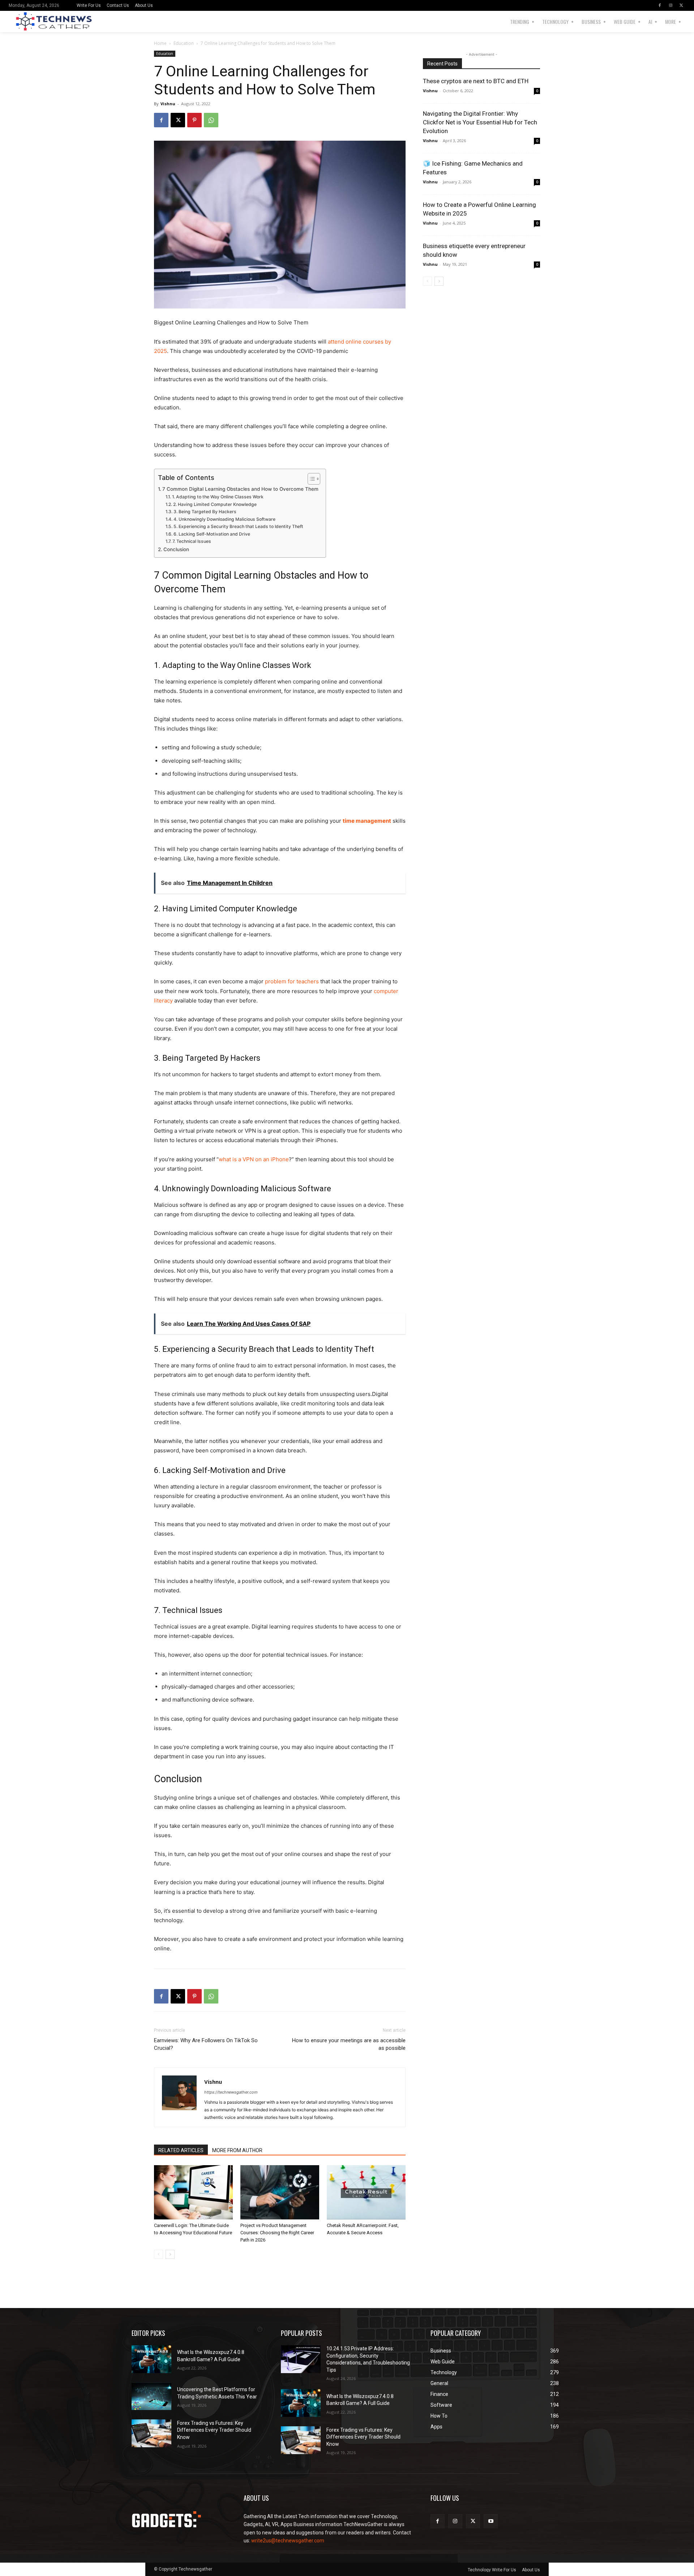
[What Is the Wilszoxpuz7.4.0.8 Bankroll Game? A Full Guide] (151, 2359)
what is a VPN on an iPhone (254, 1159)
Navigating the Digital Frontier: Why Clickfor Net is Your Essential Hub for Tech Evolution (480, 122)
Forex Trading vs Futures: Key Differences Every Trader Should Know (214, 2430)
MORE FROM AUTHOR (237, 2150)
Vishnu (168, 104)
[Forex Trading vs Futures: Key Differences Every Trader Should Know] (151, 2433)
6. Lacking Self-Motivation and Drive (212, 534)
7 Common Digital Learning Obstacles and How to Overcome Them (240, 489)
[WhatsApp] (211, 120)
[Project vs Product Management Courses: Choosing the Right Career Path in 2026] (280, 2192)
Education (184, 43)
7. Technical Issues (192, 541)
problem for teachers (292, 981)
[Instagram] (671, 5)
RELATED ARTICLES (181, 2150)
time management (367, 821)
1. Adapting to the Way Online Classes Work (218, 497)
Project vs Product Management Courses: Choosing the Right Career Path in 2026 (277, 2233)
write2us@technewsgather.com (288, 2541)
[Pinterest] (194, 120)
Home (160, 43)
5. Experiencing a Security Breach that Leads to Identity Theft (238, 526)
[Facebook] (660, 5)
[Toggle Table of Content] (310, 479)
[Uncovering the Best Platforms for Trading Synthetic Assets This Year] (151, 2396)
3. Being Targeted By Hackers (205, 512)
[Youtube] (491, 2521)
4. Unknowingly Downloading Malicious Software (224, 519)
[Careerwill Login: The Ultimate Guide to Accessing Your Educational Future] (193, 2192)
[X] (681, 5)
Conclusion (176, 549)
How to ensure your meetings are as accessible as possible (349, 2044)
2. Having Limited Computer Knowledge (215, 504)
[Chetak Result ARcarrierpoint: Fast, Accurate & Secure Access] (366, 2192)
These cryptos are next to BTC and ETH (476, 81)
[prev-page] (158, 2254)
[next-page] (170, 2254)
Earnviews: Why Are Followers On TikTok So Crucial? (206, 2044)
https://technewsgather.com (231, 2092)
